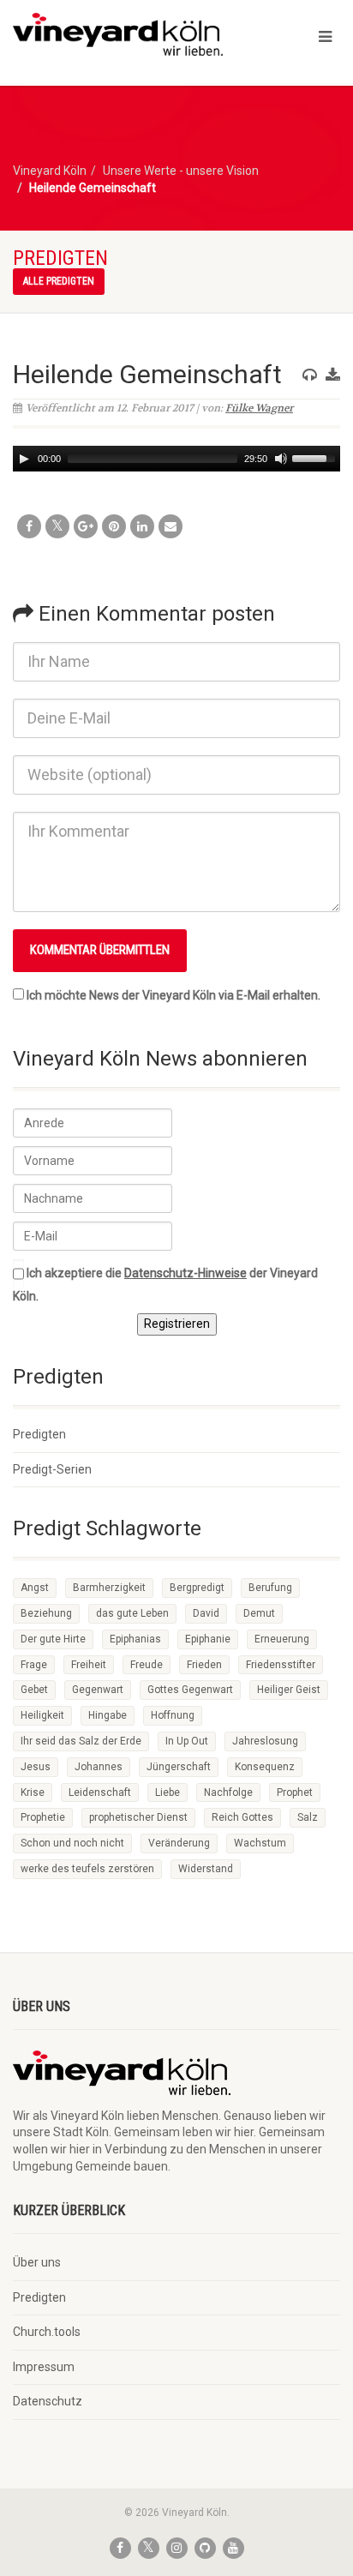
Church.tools (47, 2332)
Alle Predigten (59, 281)
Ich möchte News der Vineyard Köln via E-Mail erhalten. (174, 995)
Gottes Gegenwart (190, 1690)
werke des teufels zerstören (87, 1869)
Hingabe (108, 1715)
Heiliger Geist (289, 1690)
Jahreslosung (265, 1741)
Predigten (39, 1434)
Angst (35, 1588)
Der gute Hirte (53, 1639)
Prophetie (43, 1817)
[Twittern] (57, 526)
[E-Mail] (171, 526)
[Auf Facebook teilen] (29, 526)
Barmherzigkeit (109, 1588)
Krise (33, 1792)
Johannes (99, 1767)
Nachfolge (228, 1792)
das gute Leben (132, 1613)
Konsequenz (265, 1767)
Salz (308, 1817)
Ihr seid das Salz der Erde (81, 1741)
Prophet (295, 1792)
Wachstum (260, 1843)
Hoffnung (173, 1715)
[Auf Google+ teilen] (86, 526)
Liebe (168, 1792)
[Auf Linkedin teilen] (142, 526)
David (206, 1613)
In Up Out (187, 1741)
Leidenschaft (100, 1792)
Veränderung (179, 1843)
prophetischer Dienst (138, 1817)
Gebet (34, 1690)
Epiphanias (135, 1639)
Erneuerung (282, 1639)
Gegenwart (98, 1690)
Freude (147, 1665)
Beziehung (46, 1613)
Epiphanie (208, 1639)
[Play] (24, 459)
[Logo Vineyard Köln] (118, 34)
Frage (34, 1665)
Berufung (270, 1588)
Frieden (204, 1665)
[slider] (316, 457)
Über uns (37, 2262)
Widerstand (206, 1869)
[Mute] (281, 459)
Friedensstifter (281, 1665)
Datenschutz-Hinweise (185, 1273)
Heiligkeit (42, 1715)
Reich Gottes (242, 1817)
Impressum (44, 2367)
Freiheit (89, 1665)
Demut (259, 1613)
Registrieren (177, 1324)
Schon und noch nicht (72, 1843)
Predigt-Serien (52, 1469)
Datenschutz (48, 2401)
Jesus (36, 1767)
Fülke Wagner (259, 408)
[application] (176, 459)
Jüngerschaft (179, 1767)
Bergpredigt (197, 1588)
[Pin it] (114, 526)
